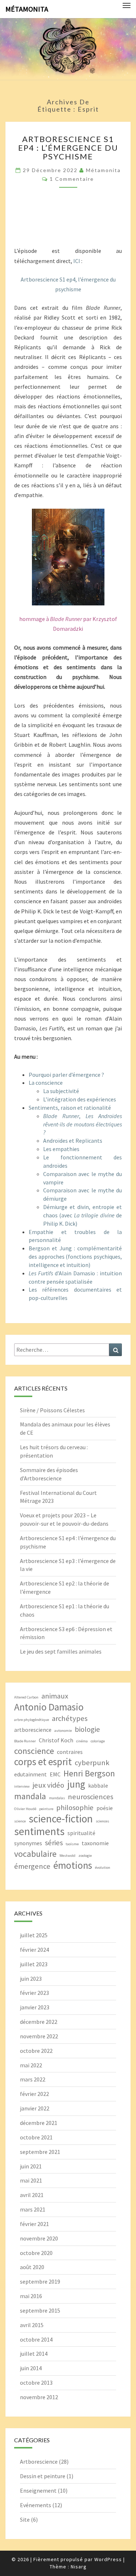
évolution (103, 1868)
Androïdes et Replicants (73, 1141)
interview (22, 1786)
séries (54, 1843)
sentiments (39, 1831)
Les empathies (61, 1149)
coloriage (98, 1741)
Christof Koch (56, 1740)
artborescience (33, 1730)
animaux (55, 1696)
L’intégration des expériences (80, 1099)
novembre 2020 (39, 2238)
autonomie (63, 1731)
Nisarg (79, 2567)
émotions (73, 1865)
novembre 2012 (39, 2397)
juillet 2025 (34, 1935)
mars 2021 (33, 2209)
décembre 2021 (39, 2123)
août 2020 (32, 2267)
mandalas (57, 1798)
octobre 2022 (36, 2051)
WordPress (108, 2559)
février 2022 (34, 2094)
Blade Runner (25, 1741)
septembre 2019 (40, 2281)
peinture (46, 1809)
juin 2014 (31, 2368)
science (20, 1821)
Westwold (67, 1856)
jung (76, 1784)
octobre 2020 (36, 2253)
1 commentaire (72, 179)
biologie (87, 1729)
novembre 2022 (39, 2036)
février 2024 (34, 1950)
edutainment (30, 1774)
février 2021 (34, 2224)
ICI (77, 261)
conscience (34, 1751)
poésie (105, 1808)
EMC (55, 1774)
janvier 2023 (35, 2007)
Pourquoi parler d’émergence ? (66, 1075)
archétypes (70, 1718)
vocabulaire (35, 1854)
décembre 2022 (39, 2022)
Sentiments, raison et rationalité (70, 1108)
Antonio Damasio (49, 1707)
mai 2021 (31, 2180)
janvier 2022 (35, 2108)
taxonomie (95, 1843)
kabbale (98, 1785)
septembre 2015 (40, 2310)
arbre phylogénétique (32, 1720)
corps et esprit (43, 1762)
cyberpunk (92, 1763)
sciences (102, 1821)
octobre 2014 (36, 2339)
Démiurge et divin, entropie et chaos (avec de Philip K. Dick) (83, 1215)
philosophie (75, 1808)
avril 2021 (32, 2195)
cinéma (82, 1741)
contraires (70, 1752)
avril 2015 (32, 2325)
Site (25, 2519)
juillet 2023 (34, 1964)
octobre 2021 (36, 2137)
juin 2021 (31, 2166)
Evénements (36, 2505)
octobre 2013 (36, 2383)
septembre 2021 (40, 2152)
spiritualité (81, 1833)
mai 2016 (31, 2296)
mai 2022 (31, 2065)
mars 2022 (33, 2079)
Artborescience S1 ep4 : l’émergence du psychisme (68, 148)
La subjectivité (61, 1091)
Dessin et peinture (43, 2476)
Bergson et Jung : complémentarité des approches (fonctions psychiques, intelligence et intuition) (75, 1256)
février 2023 (34, 1993)
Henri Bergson (89, 1773)
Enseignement (38, 2490)
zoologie (85, 1856)
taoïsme (72, 1844)
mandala (30, 1796)
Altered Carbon (26, 1697)
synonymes (28, 1843)
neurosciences (90, 1797)
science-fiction (61, 1819)
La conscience (46, 1083)
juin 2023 (31, 1979)
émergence (32, 1866)
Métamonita (27, 9)
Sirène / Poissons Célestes (52, 1410)
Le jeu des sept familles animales (61, 1651)
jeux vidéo (48, 1785)
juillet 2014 (34, 2354)
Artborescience (39, 2462)
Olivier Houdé (25, 1809)
